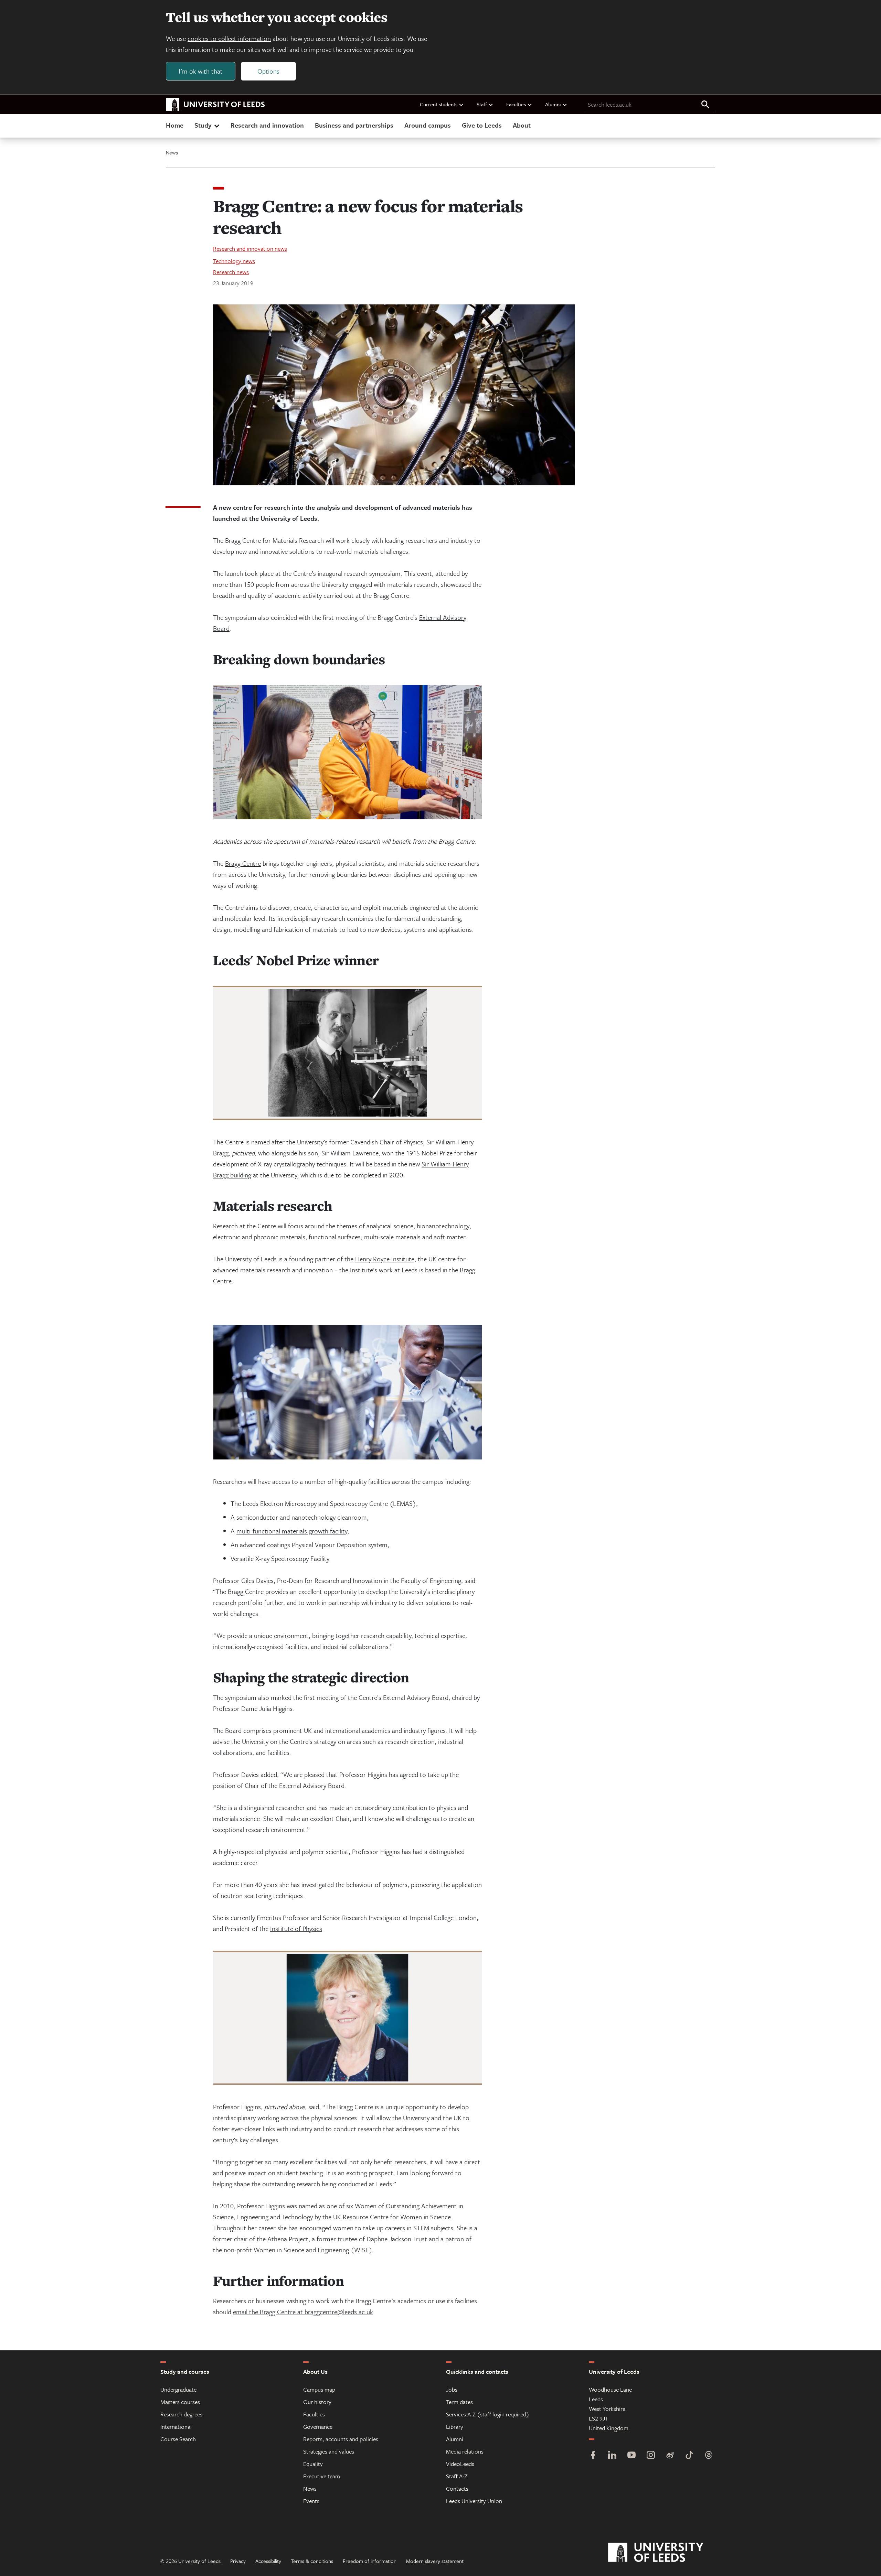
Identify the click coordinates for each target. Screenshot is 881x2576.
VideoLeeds (460, 2464)
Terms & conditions (312, 2561)
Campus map (319, 2389)
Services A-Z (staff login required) (488, 2414)
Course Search (178, 2439)
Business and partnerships (354, 125)
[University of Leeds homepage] (215, 105)
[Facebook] (593, 2456)
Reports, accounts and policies (341, 2439)
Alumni (553, 104)
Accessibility (268, 2561)
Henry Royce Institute (385, 1259)
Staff (482, 104)
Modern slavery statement (435, 2561)
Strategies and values (329, 2451)
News (172, 152)
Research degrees (181, 2414)
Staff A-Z (457, 2476)
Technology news (234, 261)
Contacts (457, 2488)
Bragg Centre (243, 863)
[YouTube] (631, 2456)
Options (268, 71)
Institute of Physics (296, 1928)
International (176, 2427)
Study (203, 125)
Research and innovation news (250, 249)
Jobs (452, 2389)
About (522, 125)
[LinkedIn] (612, 2456)
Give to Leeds (482, 125)
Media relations (465, 2451)
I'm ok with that (201, 71)
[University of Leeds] (664, 2553)
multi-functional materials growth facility (292, 1531)
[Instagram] (651, 2456)
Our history (317, 2402)
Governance (318, 2427)
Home (175, 125)
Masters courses (180, 2402)
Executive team (322, 2476)
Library (455, 2427)
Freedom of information (370, 2561)
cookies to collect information (229, 38)
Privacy (238, 2561)
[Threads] (709, 2456)
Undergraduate (178, 2389)
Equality (313, 2464)
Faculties (516, 104)
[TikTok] (689, 2456)
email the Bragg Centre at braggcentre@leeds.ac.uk (303, 2312)
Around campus (428, 125)
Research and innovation (267, 125)
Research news (231, 272)
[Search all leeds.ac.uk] (705, 105)
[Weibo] (670, 2456)
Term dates (459, 2402)
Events (311, 2501)
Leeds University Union (474, 2501)
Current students (439, 104)
